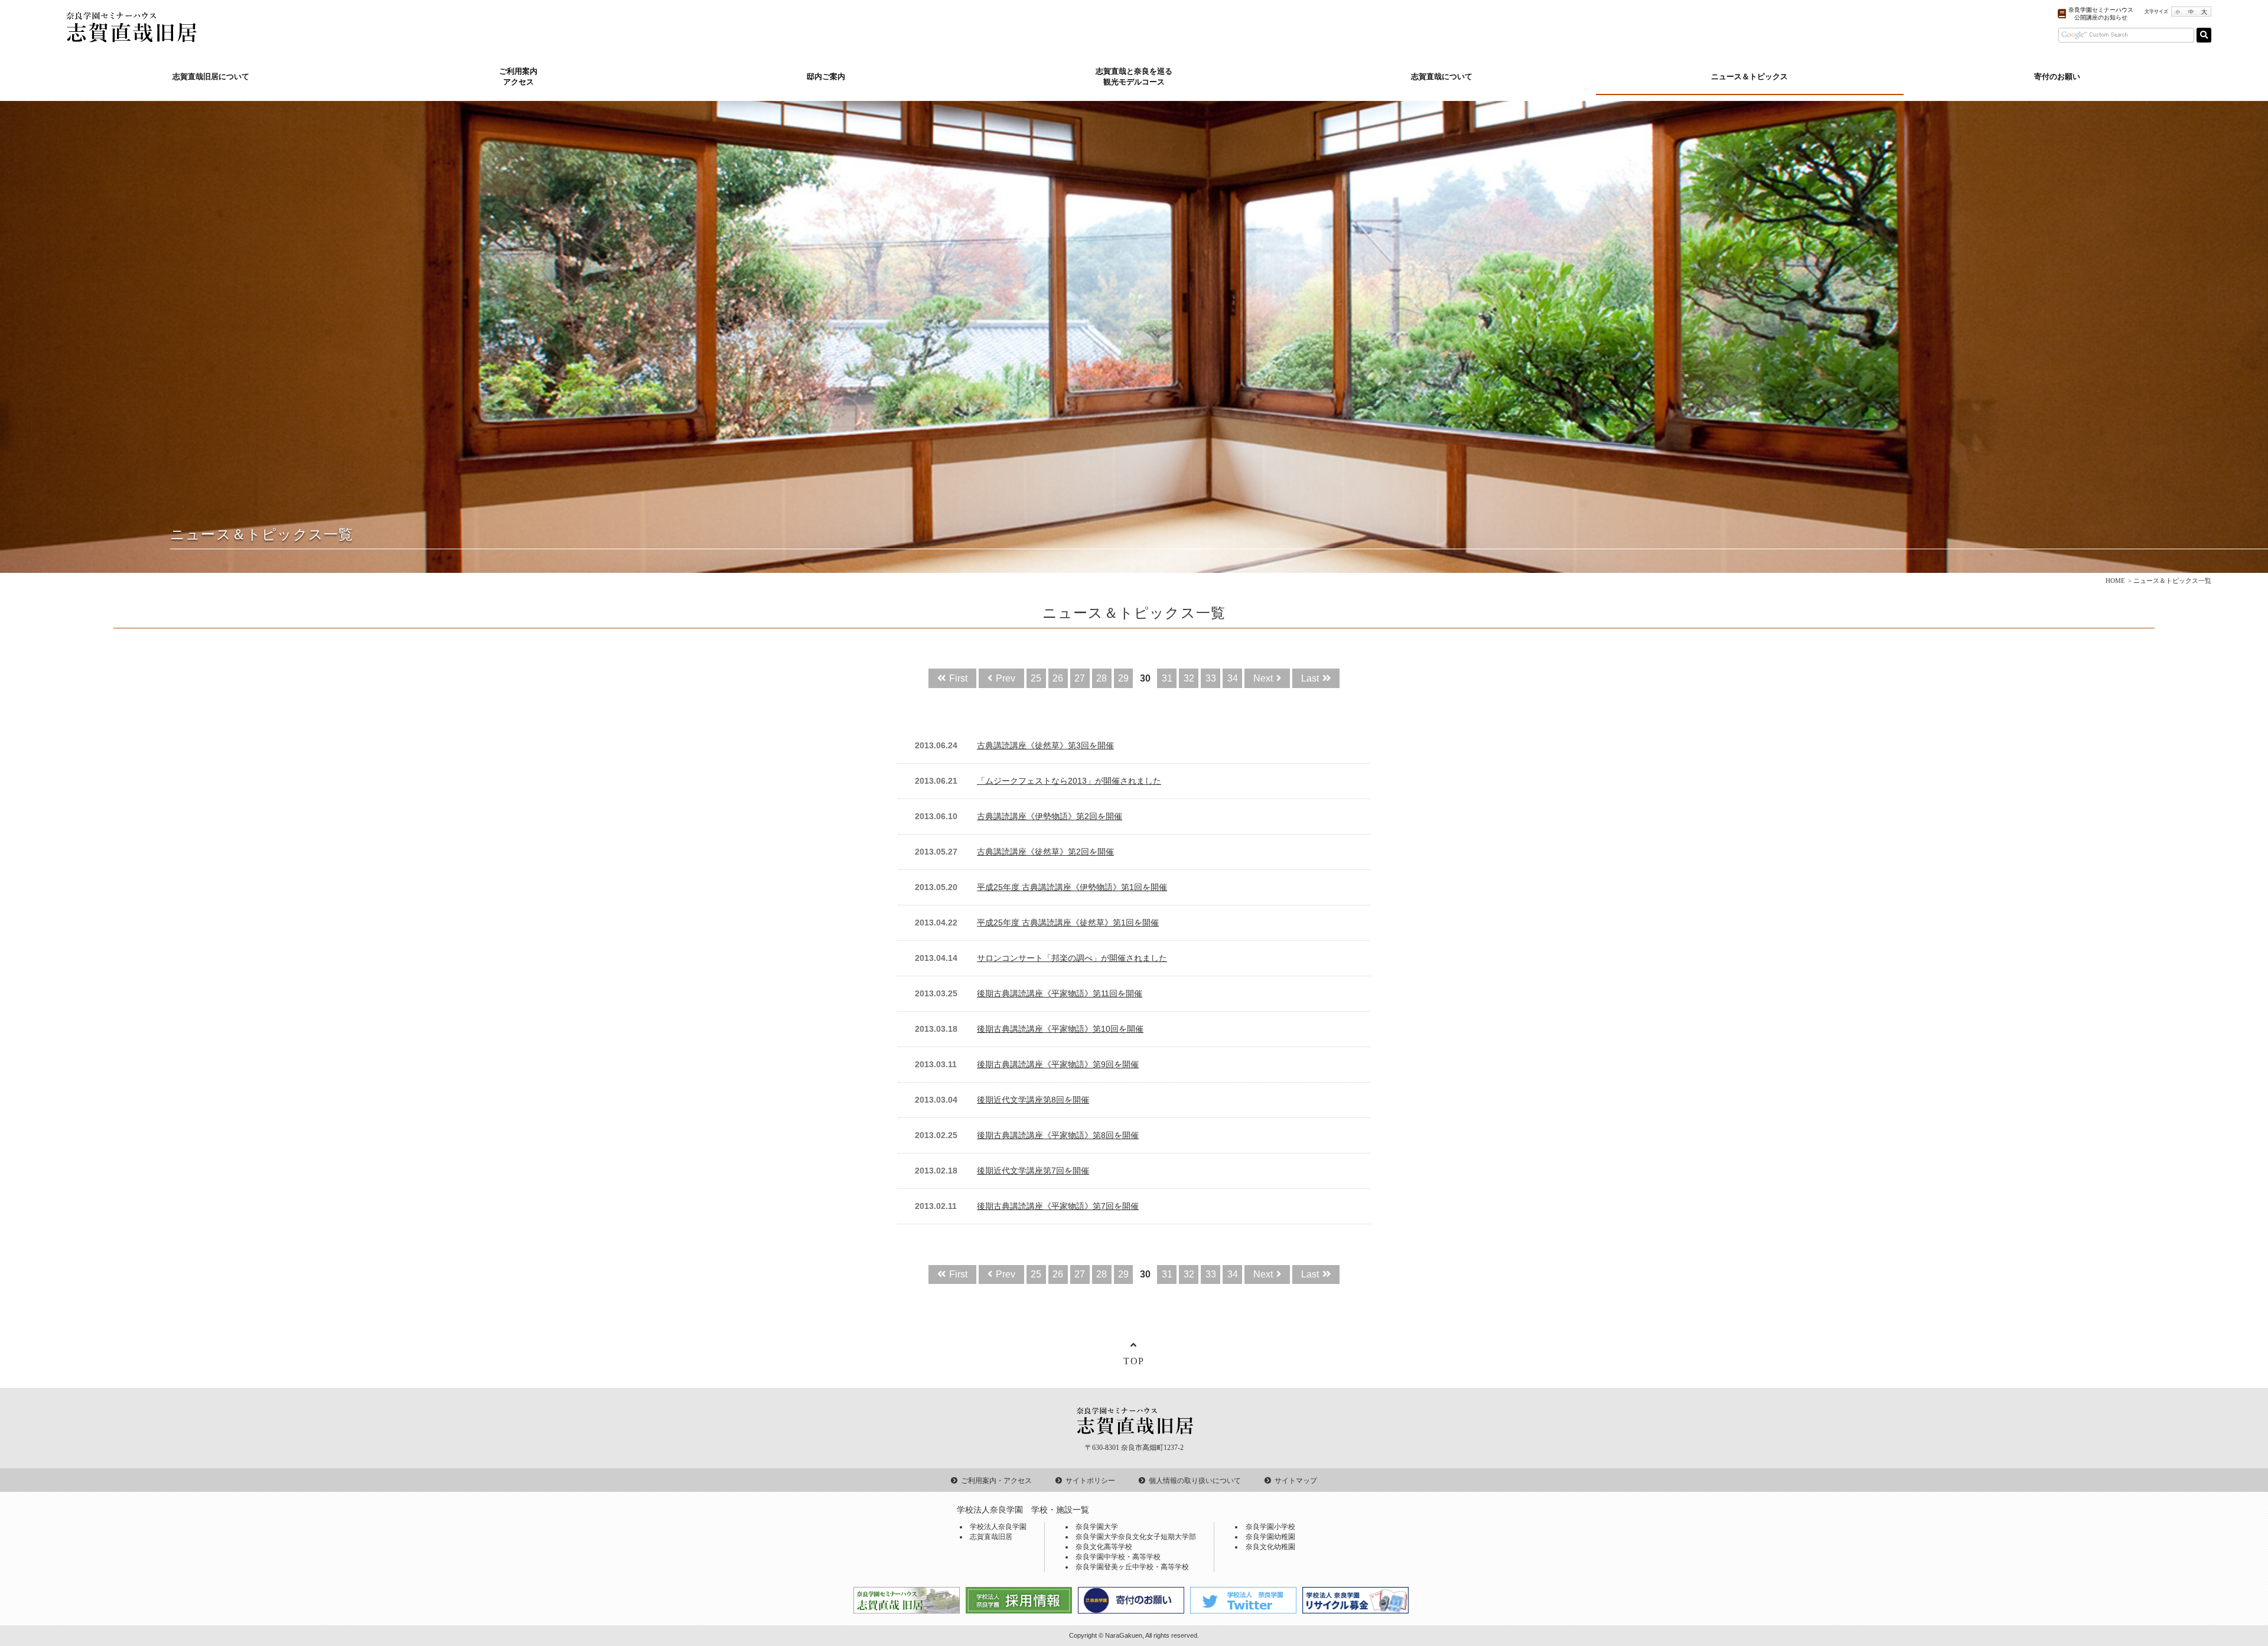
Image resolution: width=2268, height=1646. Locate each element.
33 (1211, 678)
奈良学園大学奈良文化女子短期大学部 (1136, 1537)
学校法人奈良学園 (998, 1527)
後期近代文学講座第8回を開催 (1033, 1100)
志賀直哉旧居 (991, 1537)
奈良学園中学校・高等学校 (1118, 1557)
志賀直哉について (1442, 77)
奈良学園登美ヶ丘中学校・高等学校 (1132, 1567)
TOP (1134, 1361)
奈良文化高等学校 (1104, 1547)
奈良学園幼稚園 (1270, 1537)
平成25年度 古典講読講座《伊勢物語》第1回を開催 (1072, 887)
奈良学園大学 (1097, 1527)
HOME (2115, 581)
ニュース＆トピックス (1749, 77)
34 (1233, 678)
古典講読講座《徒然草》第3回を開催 (1045, 746)
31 (1167, 678)
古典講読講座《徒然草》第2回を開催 (1045, 852)
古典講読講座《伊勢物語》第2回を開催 (1050, 817)
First (958, 678)
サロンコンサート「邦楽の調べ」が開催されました (1072, 958)
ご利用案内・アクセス (996, 1481)
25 (1036, 678)
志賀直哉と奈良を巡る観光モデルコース (1134, 77)
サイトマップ (1296, 1481)
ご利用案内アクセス (518, 77)
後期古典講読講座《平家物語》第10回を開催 (1060, 1029)
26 (1058, 678)
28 (1102, 678)
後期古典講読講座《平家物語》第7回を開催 (1058, 1206)
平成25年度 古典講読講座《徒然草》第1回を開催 (1068, 923)
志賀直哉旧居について (211, 77)
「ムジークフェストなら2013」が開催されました (1069, 781)
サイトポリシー (1090, 1481)
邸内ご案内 (826, 77)
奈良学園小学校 (1270, 1527)
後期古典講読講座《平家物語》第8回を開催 (1058, 1135)
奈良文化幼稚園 (1270, 1547)
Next (1263, 678)
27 (1080, 678)
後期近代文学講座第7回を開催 (1033, 1171)
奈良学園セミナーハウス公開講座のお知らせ (2101, 14)
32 (1189, 678)
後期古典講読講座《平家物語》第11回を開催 (1060, 994)
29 (1123, 678)
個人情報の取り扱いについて (1195, 1481)
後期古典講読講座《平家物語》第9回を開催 (1058, 1065)
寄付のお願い (2057, 77)
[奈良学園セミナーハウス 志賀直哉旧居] (131, 36)
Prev (1006, 678)
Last (1310, 678)
